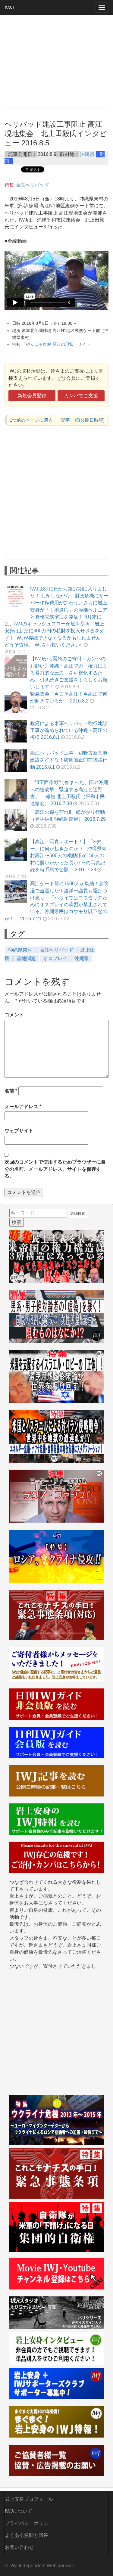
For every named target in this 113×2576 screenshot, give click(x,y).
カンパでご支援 (81, 396)
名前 (11, 1091)
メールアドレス (23, 1107)
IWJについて (19, 2511)
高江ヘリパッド (32, 185)
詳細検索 (78, 1214)
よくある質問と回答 (27, 2535)
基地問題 (26, 958)
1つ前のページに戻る (31, 420)
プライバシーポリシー (29, 2523)
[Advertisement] (56, 61)
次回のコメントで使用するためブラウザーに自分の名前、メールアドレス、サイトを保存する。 (55, 1169)
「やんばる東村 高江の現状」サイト (56, 344)
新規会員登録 (32, 396)
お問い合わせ (19, 2547)
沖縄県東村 (20, 950)
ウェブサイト (19, 1131)
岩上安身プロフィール (29, 2499)
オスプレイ (55, 958)
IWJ (9, 8)
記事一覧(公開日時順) (83, 420)
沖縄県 (87, 154)
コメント (14, 1015)
